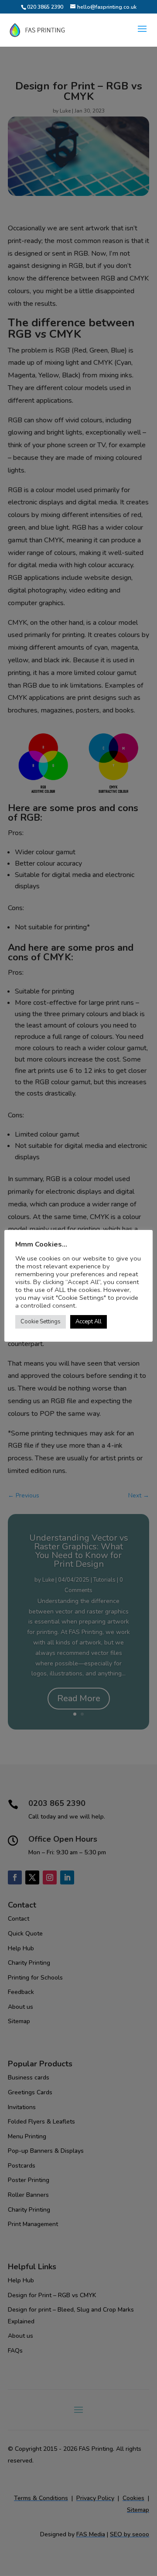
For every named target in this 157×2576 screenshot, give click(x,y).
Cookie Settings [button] (41, 1322)
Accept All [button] (89, 1322)
